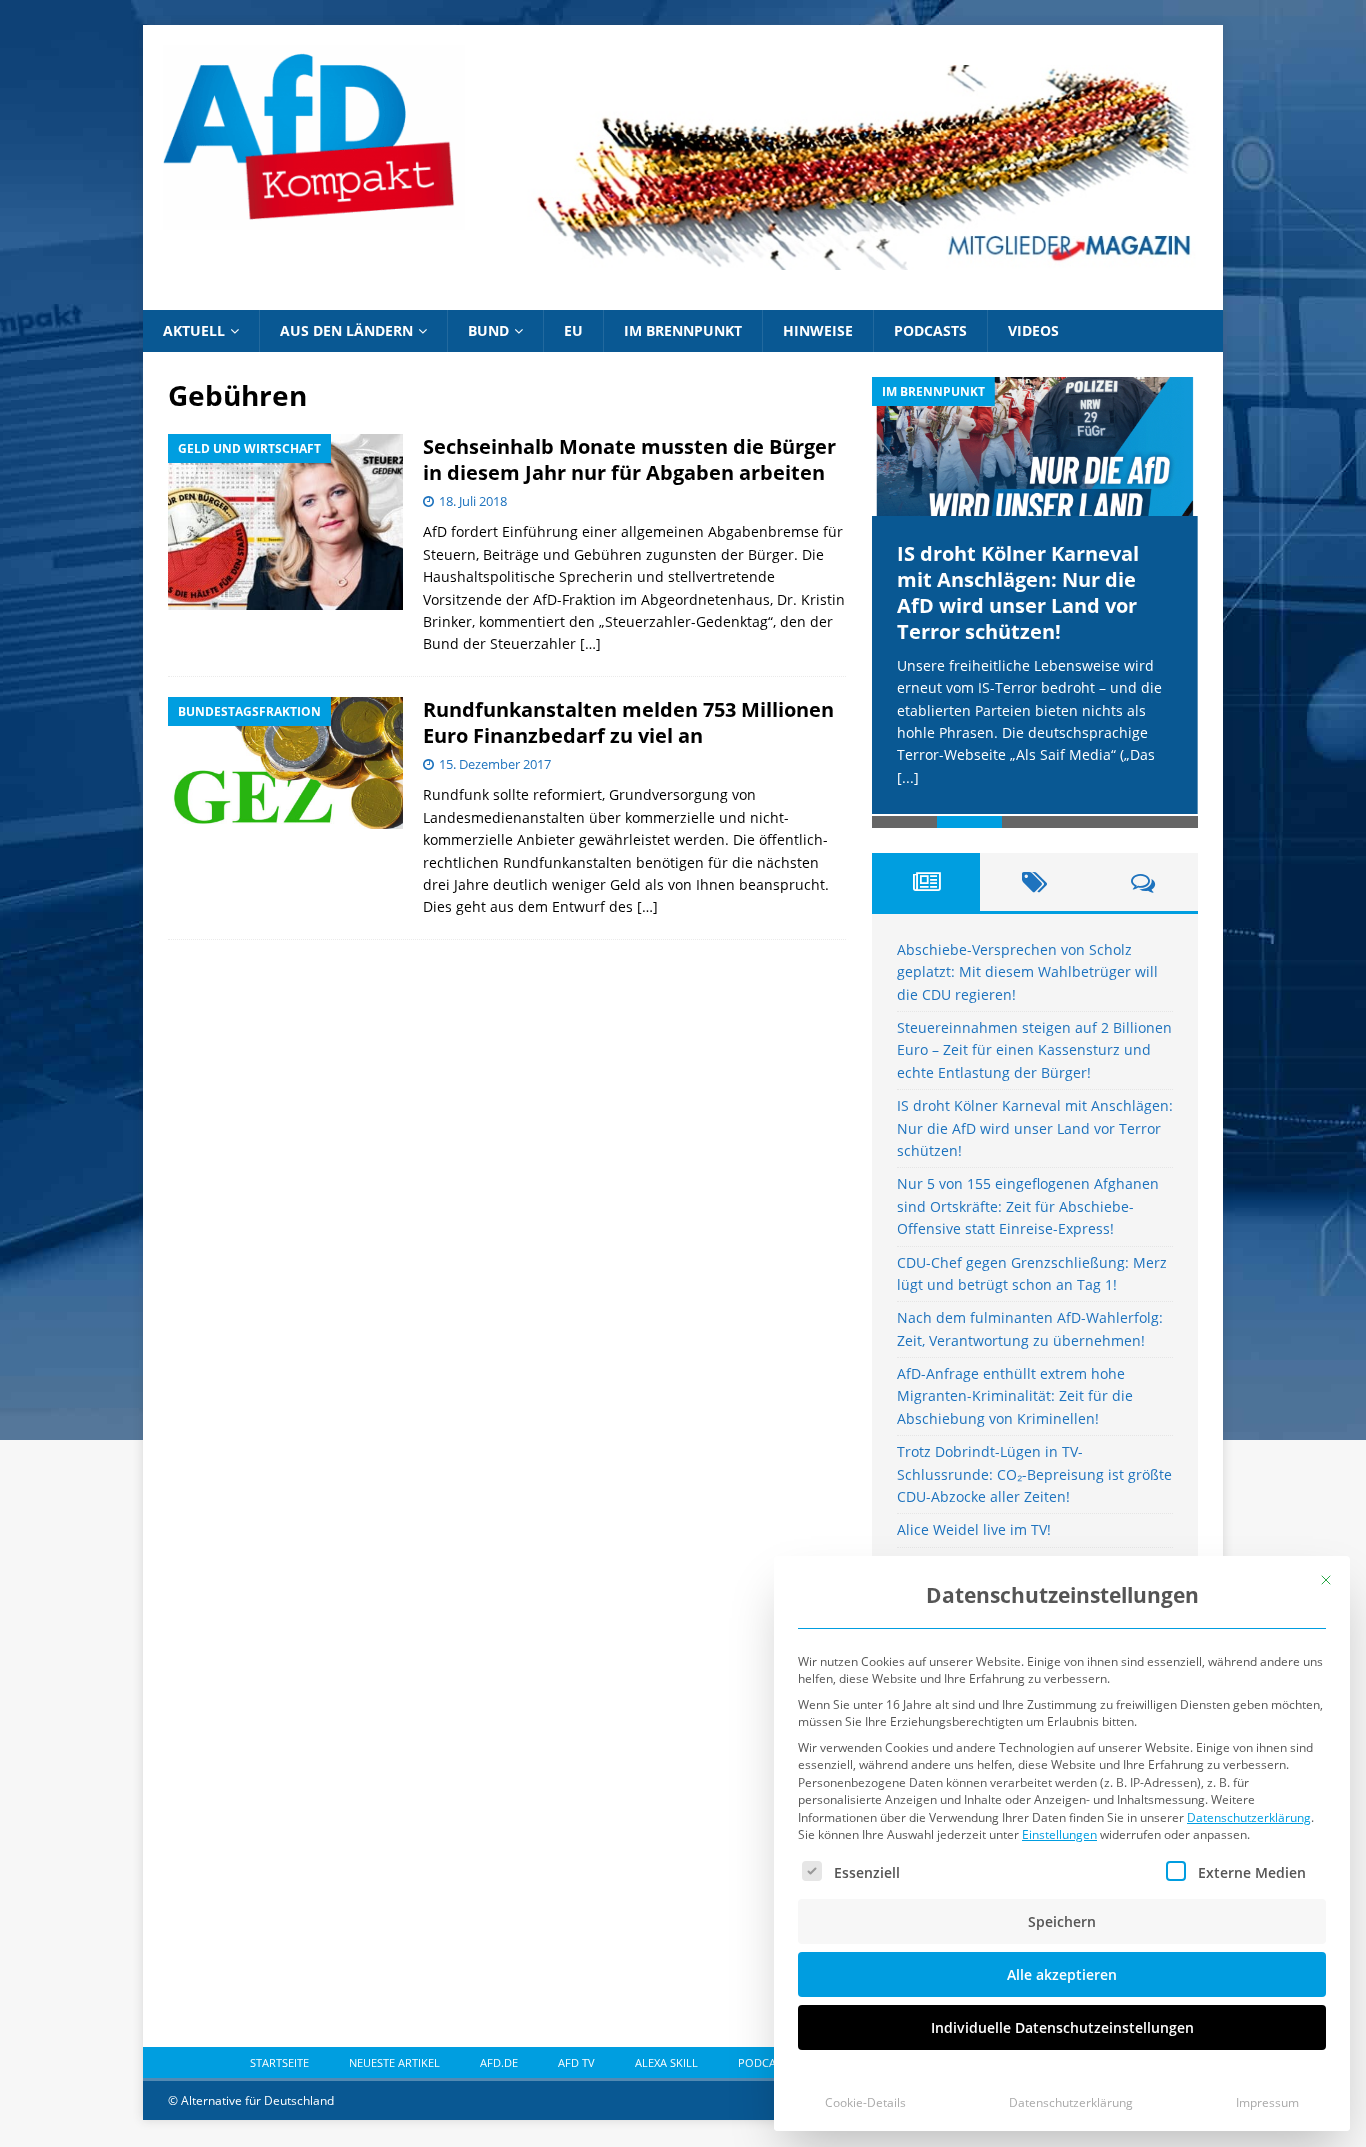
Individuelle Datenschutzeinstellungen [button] (1062, 2027)
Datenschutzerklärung (1249, 1817)
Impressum (1267, 2102)
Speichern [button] (1062, 1921)
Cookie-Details (865, 2102)
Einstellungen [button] (1059, 1834)
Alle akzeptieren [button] (1062, 1974)
